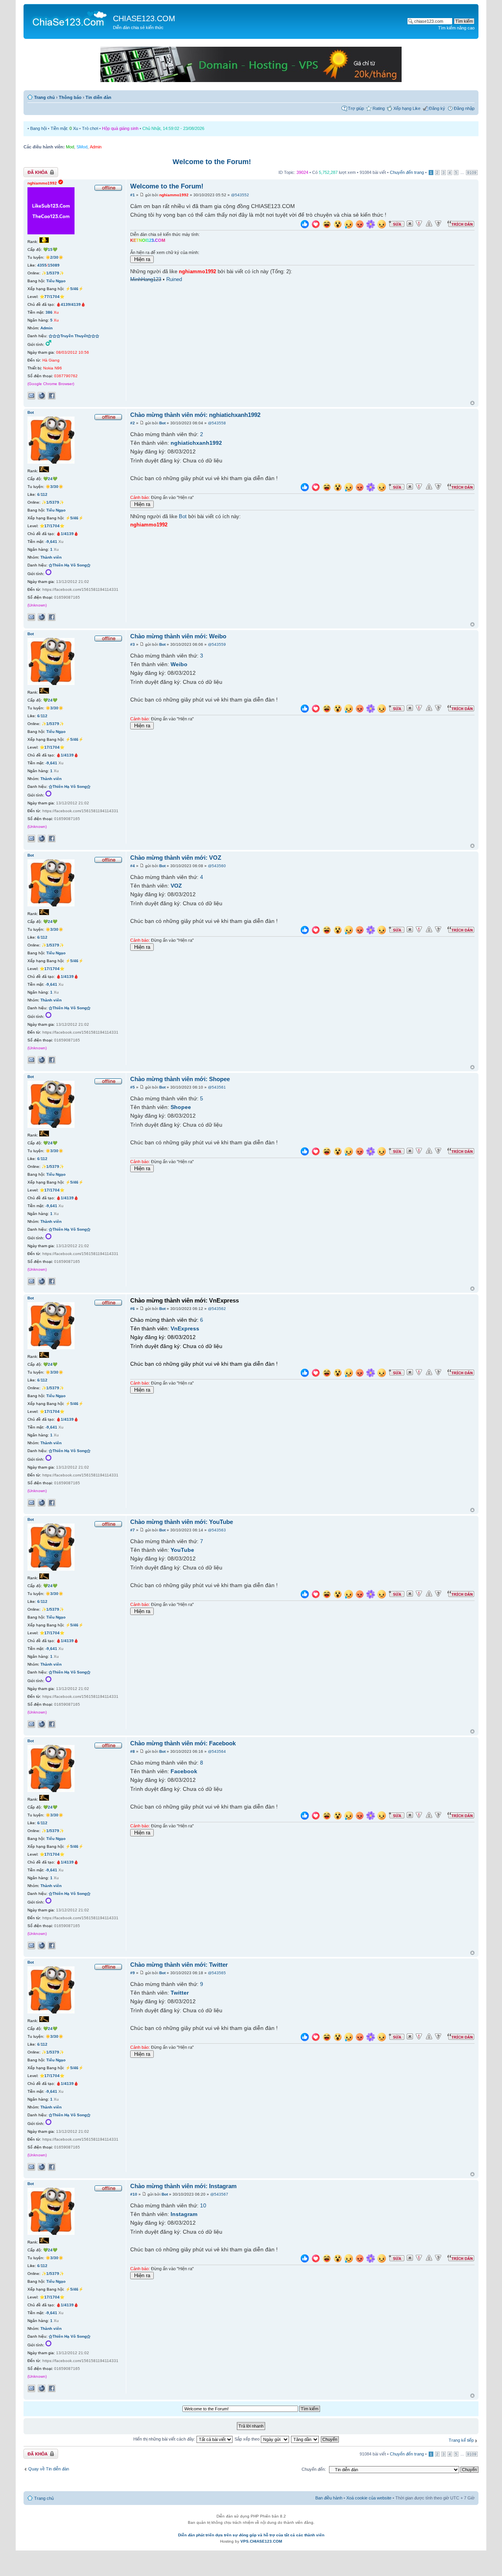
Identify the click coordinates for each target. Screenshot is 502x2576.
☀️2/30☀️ (54, 257)
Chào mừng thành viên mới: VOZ (176, 858)
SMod (82, 147)
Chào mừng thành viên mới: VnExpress (185, 1300)
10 (203, 2205)
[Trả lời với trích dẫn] (461, 224)
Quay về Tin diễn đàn (49, 2469)
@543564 (217, 1751)
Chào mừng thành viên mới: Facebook (183, 1743)
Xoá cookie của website (369, 2498)
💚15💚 (50, 249)
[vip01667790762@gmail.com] (31, 396)
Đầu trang (472, 403)
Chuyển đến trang (407, 172)
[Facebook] (52, 396)
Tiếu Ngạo (56, 281)
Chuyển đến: (314, 2469)
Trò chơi (90, 128)
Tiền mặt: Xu (64, 128)
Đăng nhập (464, 108)
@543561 (217, 1087)
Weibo (179, 664)
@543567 (219, 2194)
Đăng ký (437, 108)
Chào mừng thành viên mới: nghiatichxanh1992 (195, 415)
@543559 (217, 644)
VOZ (176, 886)
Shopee (181, 1107)
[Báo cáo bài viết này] (419, 224)
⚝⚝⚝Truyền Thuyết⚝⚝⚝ (74, 336)
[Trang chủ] (69, 18)
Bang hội (38, 128)
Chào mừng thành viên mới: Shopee (180, 1079)
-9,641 (51, 542)
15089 (54, 265)
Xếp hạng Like (407, 108)
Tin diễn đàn (98, 97)
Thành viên (51, 557)
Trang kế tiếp (461, 2440)
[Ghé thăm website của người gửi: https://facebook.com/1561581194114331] (42, 617)
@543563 (217, 1530)
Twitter (180, 1993)
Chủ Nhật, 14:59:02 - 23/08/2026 (173, 128)
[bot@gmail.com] (31, 617)
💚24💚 (50, 479)
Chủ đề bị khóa (38, 170)
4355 (42, 265)
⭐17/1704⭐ (52, 526)
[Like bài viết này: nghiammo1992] (305, 225)
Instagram (184, 2214)
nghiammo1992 (174, 195)
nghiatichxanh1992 (196, 443)
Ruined (174, 280)
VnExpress (185, 1328)
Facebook (184, 1771)
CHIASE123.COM (144, 18)
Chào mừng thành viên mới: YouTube (182, 1522)
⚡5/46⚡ (74, 289)
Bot (162, 423)
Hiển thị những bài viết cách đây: (165, 2439)
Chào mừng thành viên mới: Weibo (178, 636)
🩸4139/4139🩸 (71, 304)
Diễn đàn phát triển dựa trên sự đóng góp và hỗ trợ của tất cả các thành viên (251, 2535)
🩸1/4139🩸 (67, 534)
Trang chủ (45, 97)
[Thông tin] (438, 224)
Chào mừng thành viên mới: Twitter (179, 1965)
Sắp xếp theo (248, 2439)
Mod (70, 147)
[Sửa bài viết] (397, 224)
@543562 (217, 1309)
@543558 (217, 423)
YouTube (182, 1550)
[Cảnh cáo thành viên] (429, 224)
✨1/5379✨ (53, 273)
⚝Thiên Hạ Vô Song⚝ (70, 565)
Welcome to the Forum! (212, 162)
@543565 (217, 1973)
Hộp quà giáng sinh (120, 128)
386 (49, 312)
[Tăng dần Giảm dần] (305, 2439)
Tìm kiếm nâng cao (456, 28)
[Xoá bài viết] (410, 224)
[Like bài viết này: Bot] (305, 488)
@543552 (240, 195)
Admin (96, 147)
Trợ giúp (356, 108)
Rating (379, 108)
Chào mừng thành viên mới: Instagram (183, 2186)
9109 (472, 173)
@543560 (217, 866)
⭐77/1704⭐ (52, 297)
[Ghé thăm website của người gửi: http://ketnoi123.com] (42, 396)
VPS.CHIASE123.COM (261, 2541)
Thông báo (70, 97)
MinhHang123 (146, 280)
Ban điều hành (329, 2498)
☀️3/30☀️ (54, 487)
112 (44, 494)
